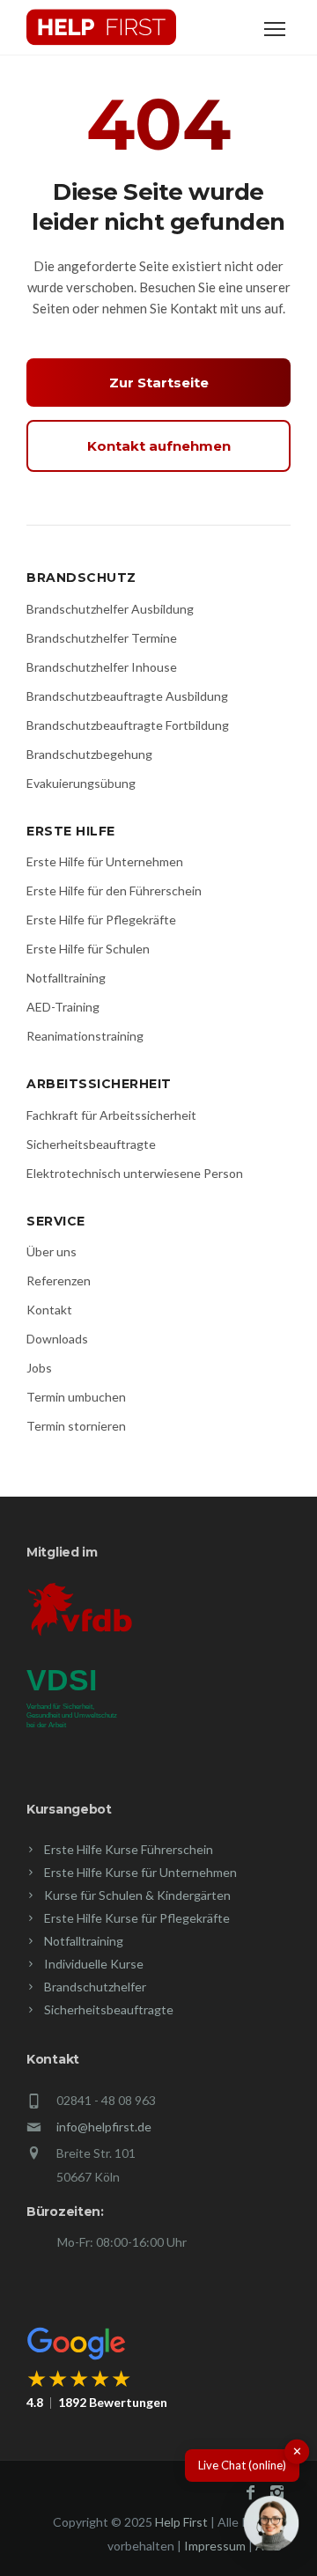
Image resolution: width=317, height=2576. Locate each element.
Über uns (52, 1251)
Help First (181, 2522)
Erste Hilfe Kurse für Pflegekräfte (137, 1918)
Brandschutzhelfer (95, 1987)
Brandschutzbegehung (89, 754)
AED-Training (63, 1007)
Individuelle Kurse (94, 1964)
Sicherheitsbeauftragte (91, 1144)
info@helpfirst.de (104, 2127)
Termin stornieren (76, 1426)
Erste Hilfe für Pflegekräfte (101, 920)
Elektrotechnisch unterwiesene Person (135, 1173)
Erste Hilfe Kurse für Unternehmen (140, 1872)
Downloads (57, 1339)
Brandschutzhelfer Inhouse (102, 667)
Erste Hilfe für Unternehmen (105, 861)
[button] (271, 2527)
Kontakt (49, 1310)
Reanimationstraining (85, 1036)
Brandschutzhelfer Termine (102, 638)
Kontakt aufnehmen (159, 446)
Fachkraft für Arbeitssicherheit (111, 1115)
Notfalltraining (66, 978)
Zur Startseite (159, 383)
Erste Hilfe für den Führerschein (114, 891)
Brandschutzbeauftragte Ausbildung (127, 696)
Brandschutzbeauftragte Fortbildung (128, 725)
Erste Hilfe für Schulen (88, 949)
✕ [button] (297, 2451)
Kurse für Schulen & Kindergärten (137, 1895)
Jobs (39, 1368)
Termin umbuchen (76, 1397)
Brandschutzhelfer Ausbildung (110, 609)
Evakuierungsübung (81, 783)
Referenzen (59, 1281)
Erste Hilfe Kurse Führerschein (129, 1849)
